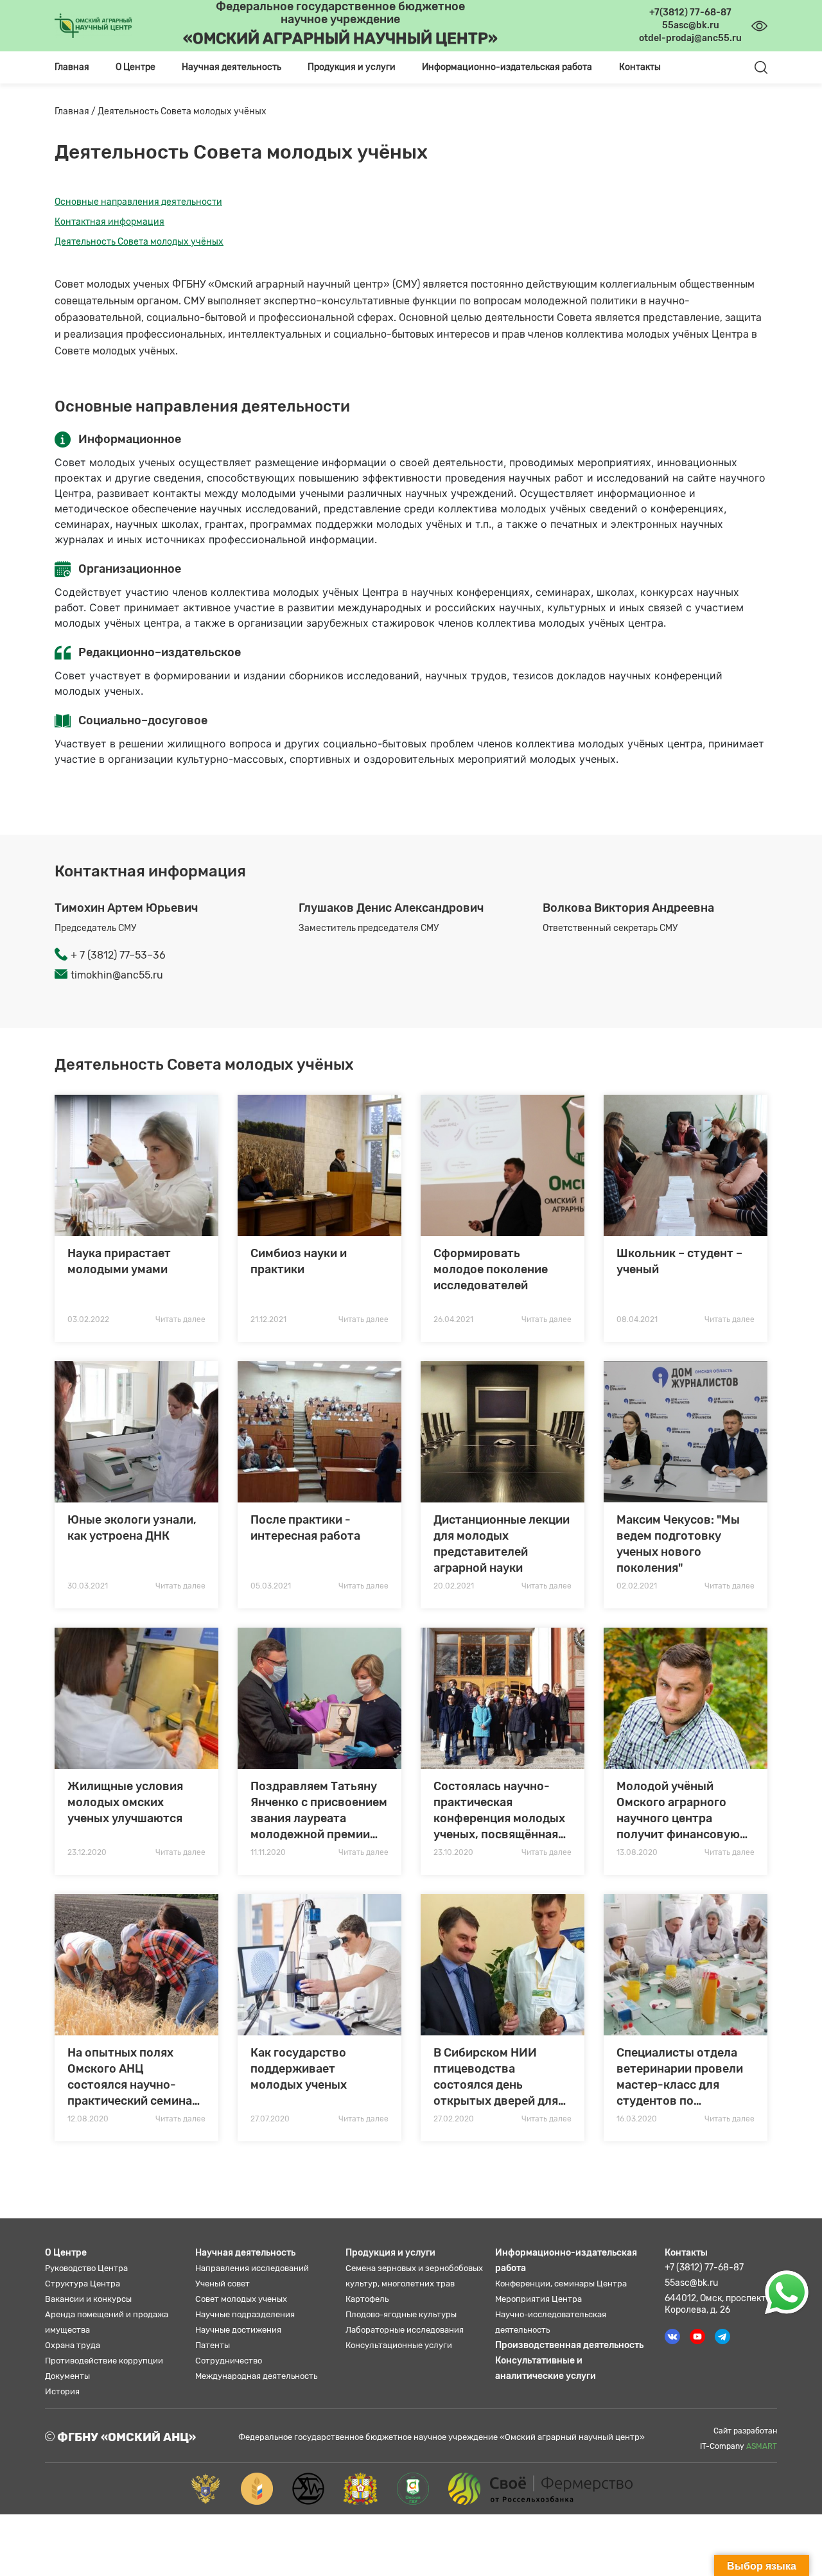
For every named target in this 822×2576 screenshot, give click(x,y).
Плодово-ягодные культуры (401, 2314)
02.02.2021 (637, 1586)
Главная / (76, 111)
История (62, 2391)
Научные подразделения (245, 2314)
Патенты (213, 2345)
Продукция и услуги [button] (352, 67)
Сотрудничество (229, 2361)
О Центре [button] (136, 67)
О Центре (66, 2253)
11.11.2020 (268, 1852)
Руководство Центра (86, 2268)
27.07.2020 (270, 2119)
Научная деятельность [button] (232, 67)
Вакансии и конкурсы (88, 2299)
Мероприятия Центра (538, 2299)
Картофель (367, 2299)
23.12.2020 (87, 1852)
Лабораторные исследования (405, 2330)
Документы (67, 2376)
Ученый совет (223, 2284)
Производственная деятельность (569, 2345)
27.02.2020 (454, 2119)
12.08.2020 (88, 2119)
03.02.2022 (88, 1319)
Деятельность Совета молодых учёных (139, 242)
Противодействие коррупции (104, 2361)
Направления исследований (252, 2268)
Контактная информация (109, 222)
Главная (72, 67)
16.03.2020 (637, 2119)
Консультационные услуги (399, 2345)
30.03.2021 (88, 1586)
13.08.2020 (637, 1852)
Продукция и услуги (390, 2253)
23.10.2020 (453, 1852)
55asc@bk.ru (691, 2283)
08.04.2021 (637, 1319)
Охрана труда (73, 2345)
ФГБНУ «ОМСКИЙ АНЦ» (125, 2437)
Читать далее (180, 1319)
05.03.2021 (271, 1586)
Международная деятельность (256, 2376)
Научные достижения (238, 2330)
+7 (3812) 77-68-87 (704, 2267)
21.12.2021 (268, 1319)
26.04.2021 (453, 1319)
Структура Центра (83, 2284)
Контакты (640, 67)
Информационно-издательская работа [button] (507, 67)
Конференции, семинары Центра (561, 2284)
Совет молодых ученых (241, 2299)
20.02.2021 (454, 1586)
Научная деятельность (245, 2253)
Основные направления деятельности (138, 202)
